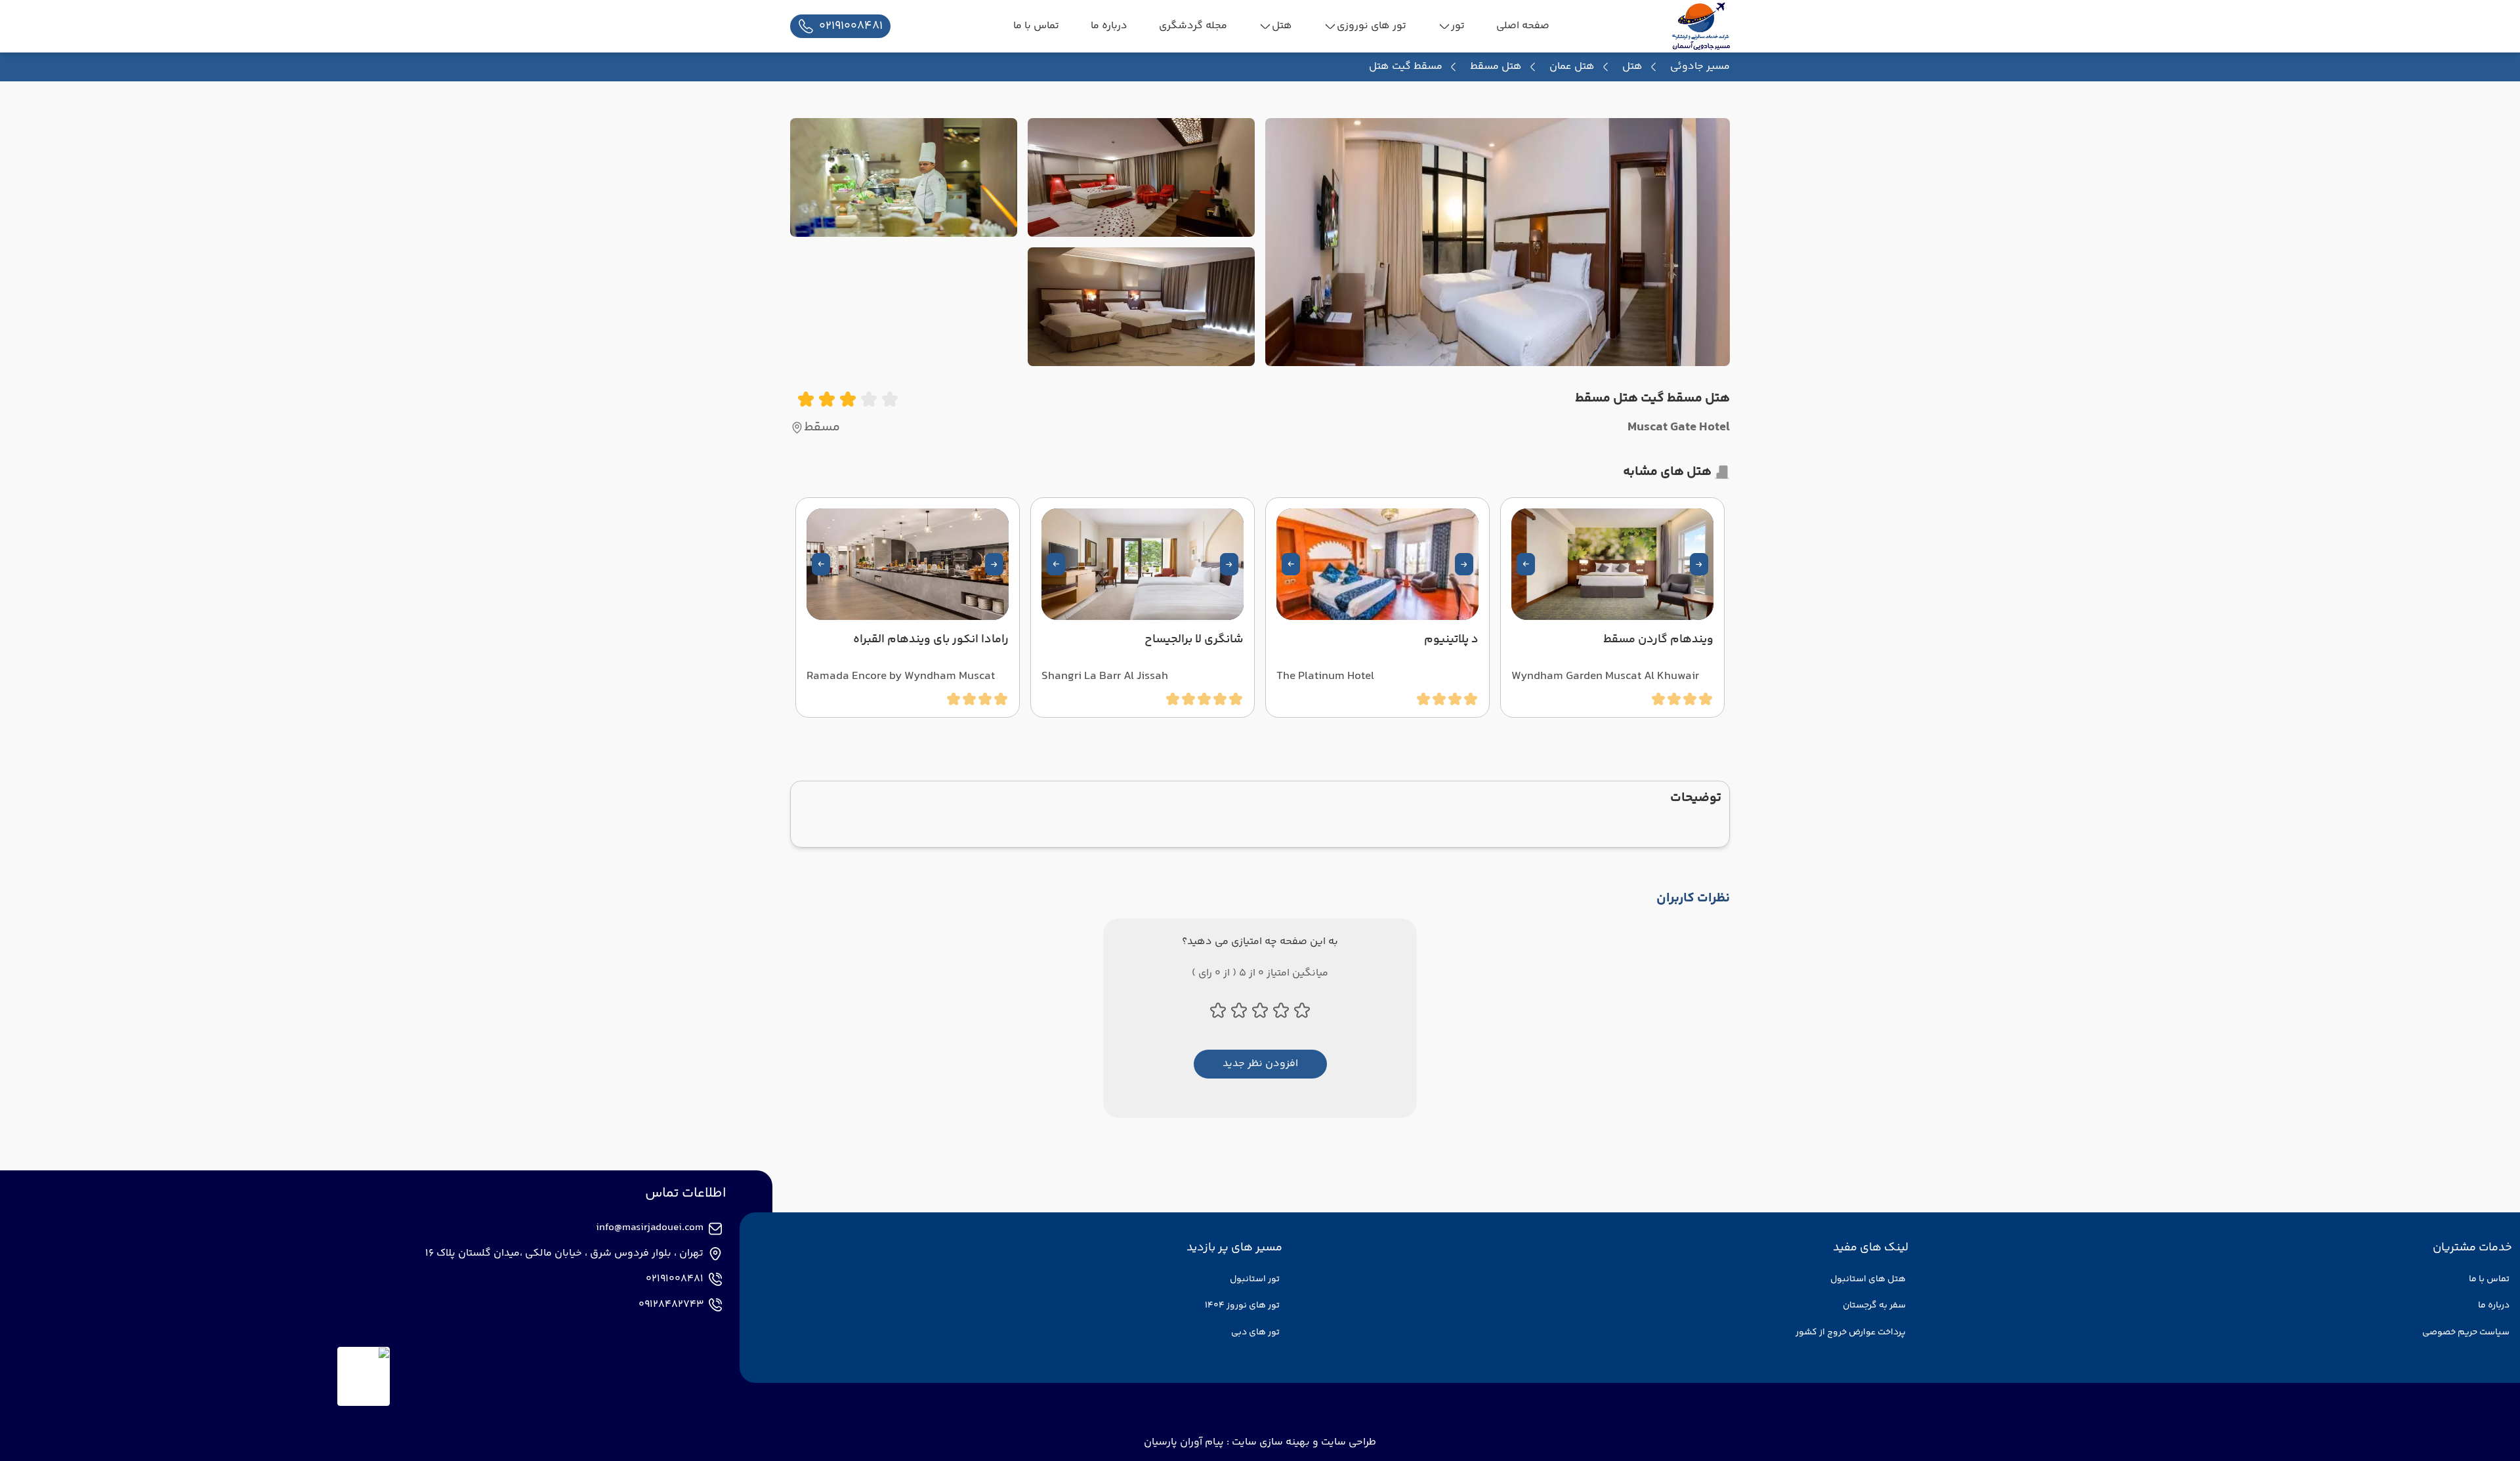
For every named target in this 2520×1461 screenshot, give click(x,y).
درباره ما (2494, 1306)
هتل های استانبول (1868, 1279)
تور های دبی (1255, 1332)
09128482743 (671, 1305)
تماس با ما (2489, 1279)
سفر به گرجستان (1874, 1306)
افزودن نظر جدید (1260, 1064)
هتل (1632, 67)
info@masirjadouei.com (650, 1228)
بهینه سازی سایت (1270, 1442)
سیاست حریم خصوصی (2466, 1332)
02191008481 (675, 1279)
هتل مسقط (1496, 67)
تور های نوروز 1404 (1242, 1306)
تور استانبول (1255, 1279)
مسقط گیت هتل (1406, 67)
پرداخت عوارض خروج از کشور (1851, 1332)
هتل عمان (1572, 67)
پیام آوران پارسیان (1184, 1442)
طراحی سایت (1347, 1442)
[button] (1699, 564)
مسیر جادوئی (1700, 67)
